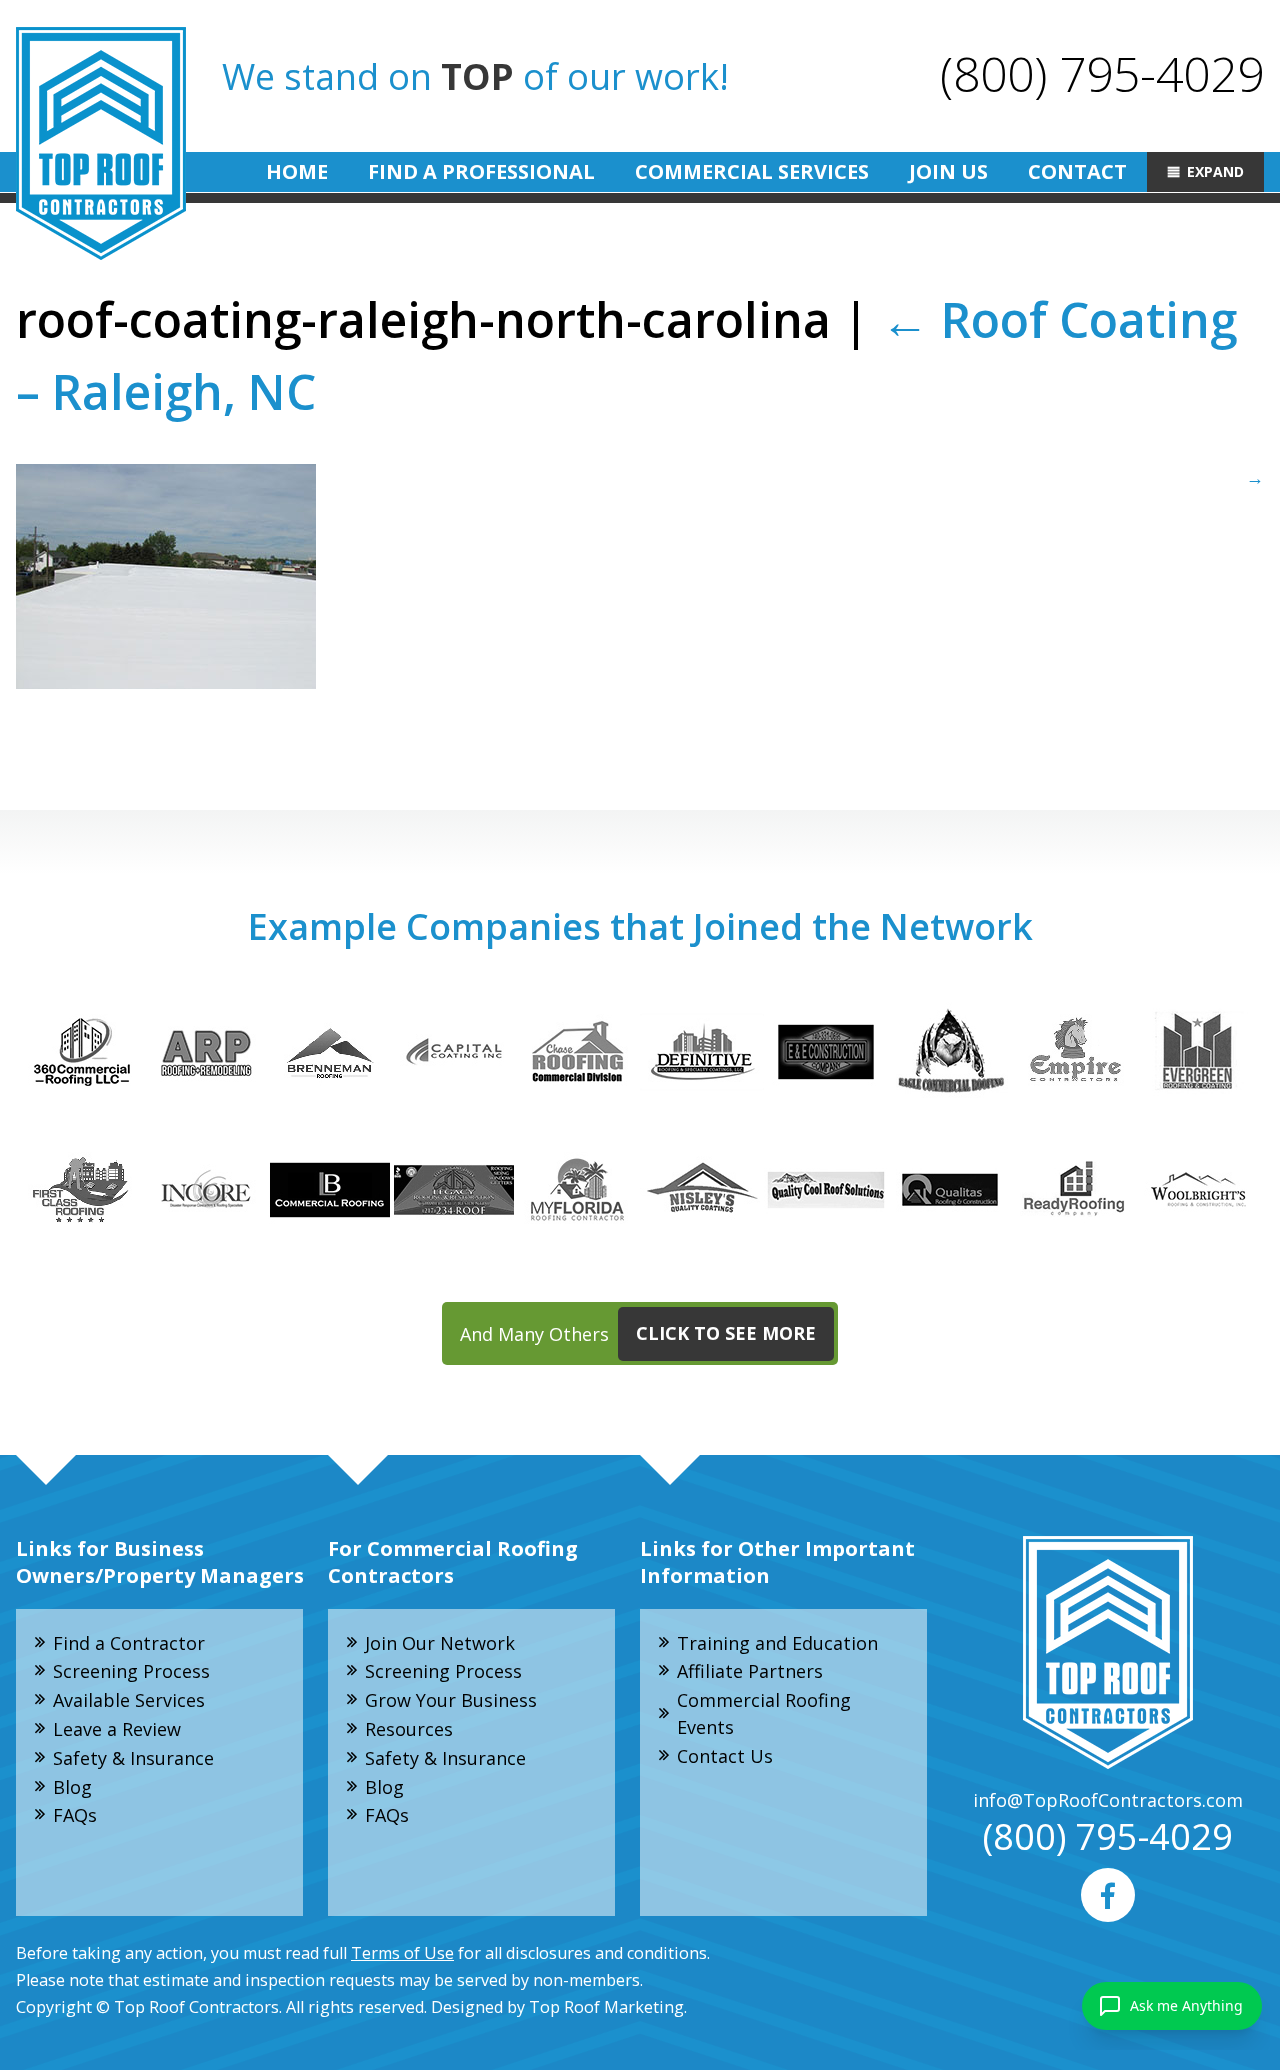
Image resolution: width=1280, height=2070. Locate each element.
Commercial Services (752, 171)
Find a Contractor (129, 1643)
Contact (1077, 171)
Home (297, 171)
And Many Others (638, 1333)
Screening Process (131, 1671)
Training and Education (777, 1643)
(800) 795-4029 (1102, 73)
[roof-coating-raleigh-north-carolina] (640, 576)
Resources (409, 1729)
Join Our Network (440, 1643)
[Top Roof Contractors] (101, 143)
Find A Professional (481, 171)
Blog (72, 1787)
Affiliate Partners (750, 1671)
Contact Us (725, 1756)
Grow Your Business (451, 1700)
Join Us (948, 171)
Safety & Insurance (133, 1758)
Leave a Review (117, 1729)
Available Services (129, 1700)
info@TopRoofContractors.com (1108, 1800)
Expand (1215, 171)
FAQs (75, 1815)
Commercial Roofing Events (764, 1713)
